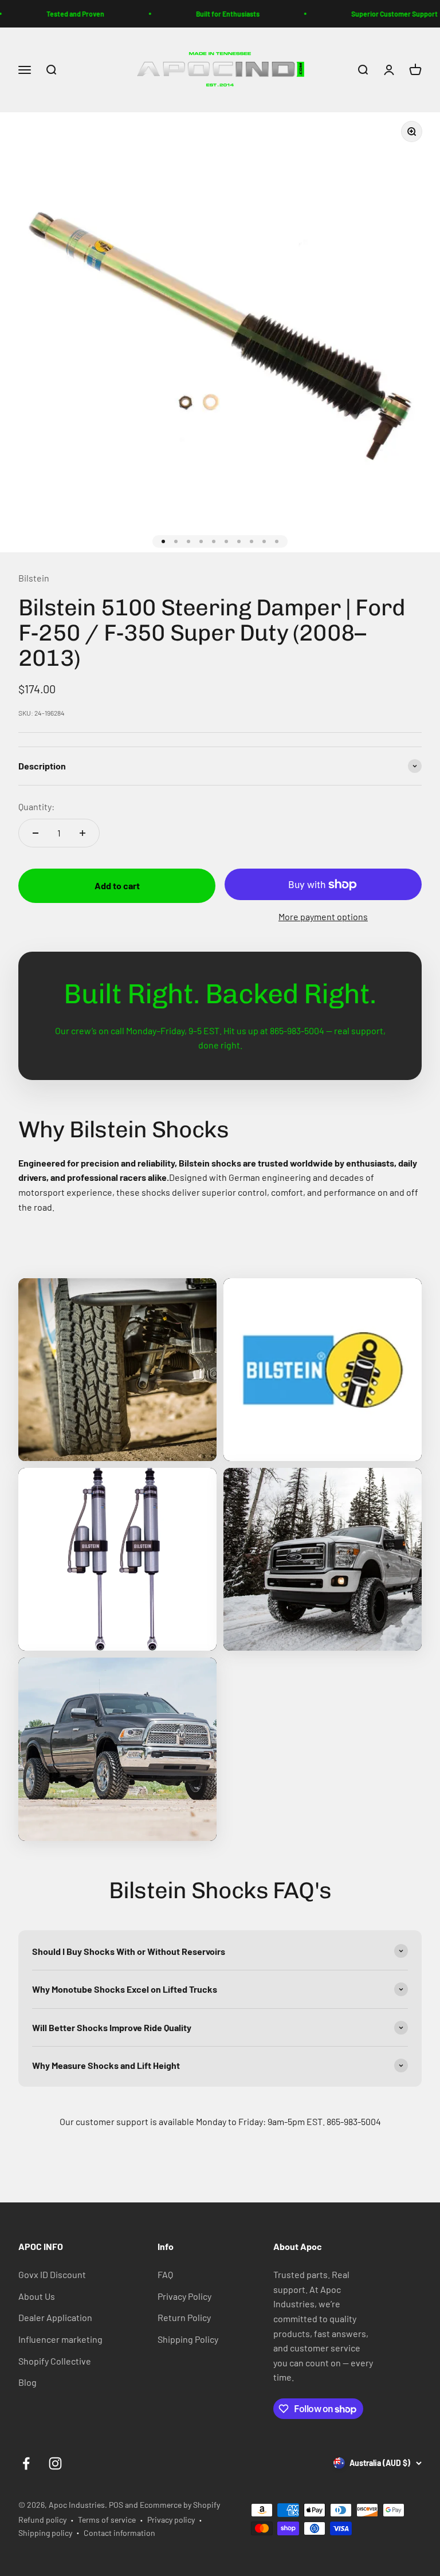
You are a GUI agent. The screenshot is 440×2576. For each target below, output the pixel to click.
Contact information (119, 2533)
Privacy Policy (184, 2296)
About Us (37, 2296)
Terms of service (107, 2520)
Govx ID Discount (52, 2274)
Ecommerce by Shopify (180, 2505)
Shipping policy (45, 2533)
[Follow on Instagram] (55, 2463)
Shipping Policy (188, 2339)
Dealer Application (55, 2317)
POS (116, 2505)
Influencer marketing (60, 2339)
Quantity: (36, 806)
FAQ (165, 2274)
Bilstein (34, 578)
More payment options (323, 916)
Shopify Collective (55, 2361)
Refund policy (42, 2520)
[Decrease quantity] (36, 833)
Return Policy (184, 2317)
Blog (27, 2382)
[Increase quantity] (82, 833)
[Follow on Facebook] (26, 2463)
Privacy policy (171, 2520)
